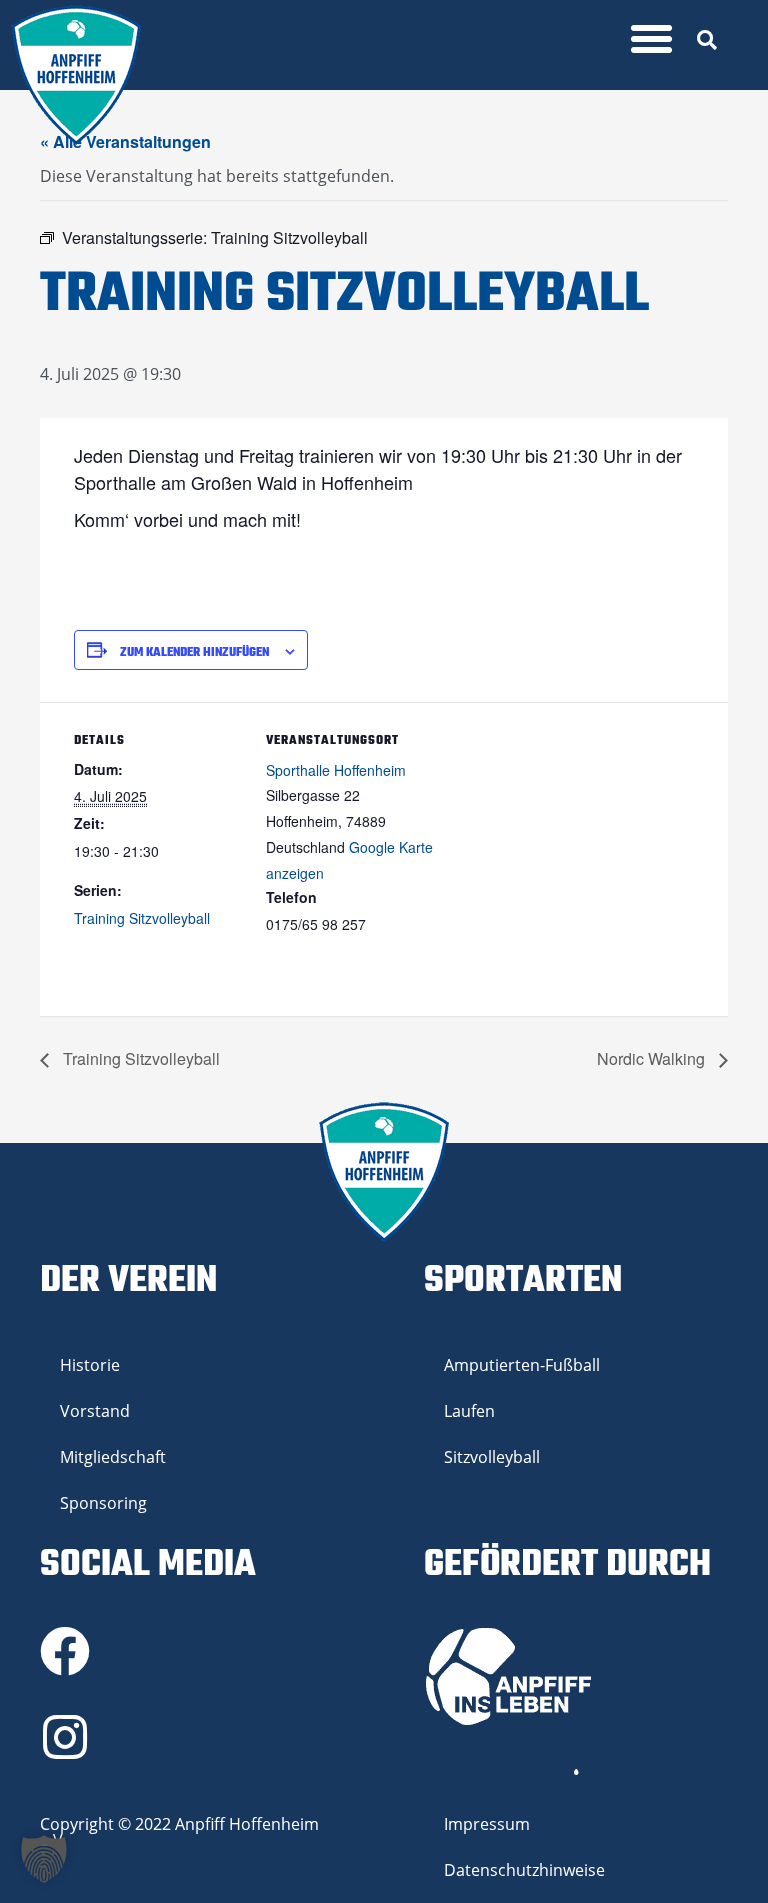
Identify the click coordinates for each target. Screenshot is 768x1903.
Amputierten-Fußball (522, 1365)
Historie (90, 1365)
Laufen (469, 1411)
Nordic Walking (653, 1058)
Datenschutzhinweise (524, 1870)
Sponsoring (103, 1503)
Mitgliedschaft (113, 1457)
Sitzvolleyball (492, 1457)
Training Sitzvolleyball (142, 918)
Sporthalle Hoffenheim (336, 770)
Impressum (487, 1824)
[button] (652, 39)
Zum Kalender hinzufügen (194, 653)
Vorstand (95, 1411)
